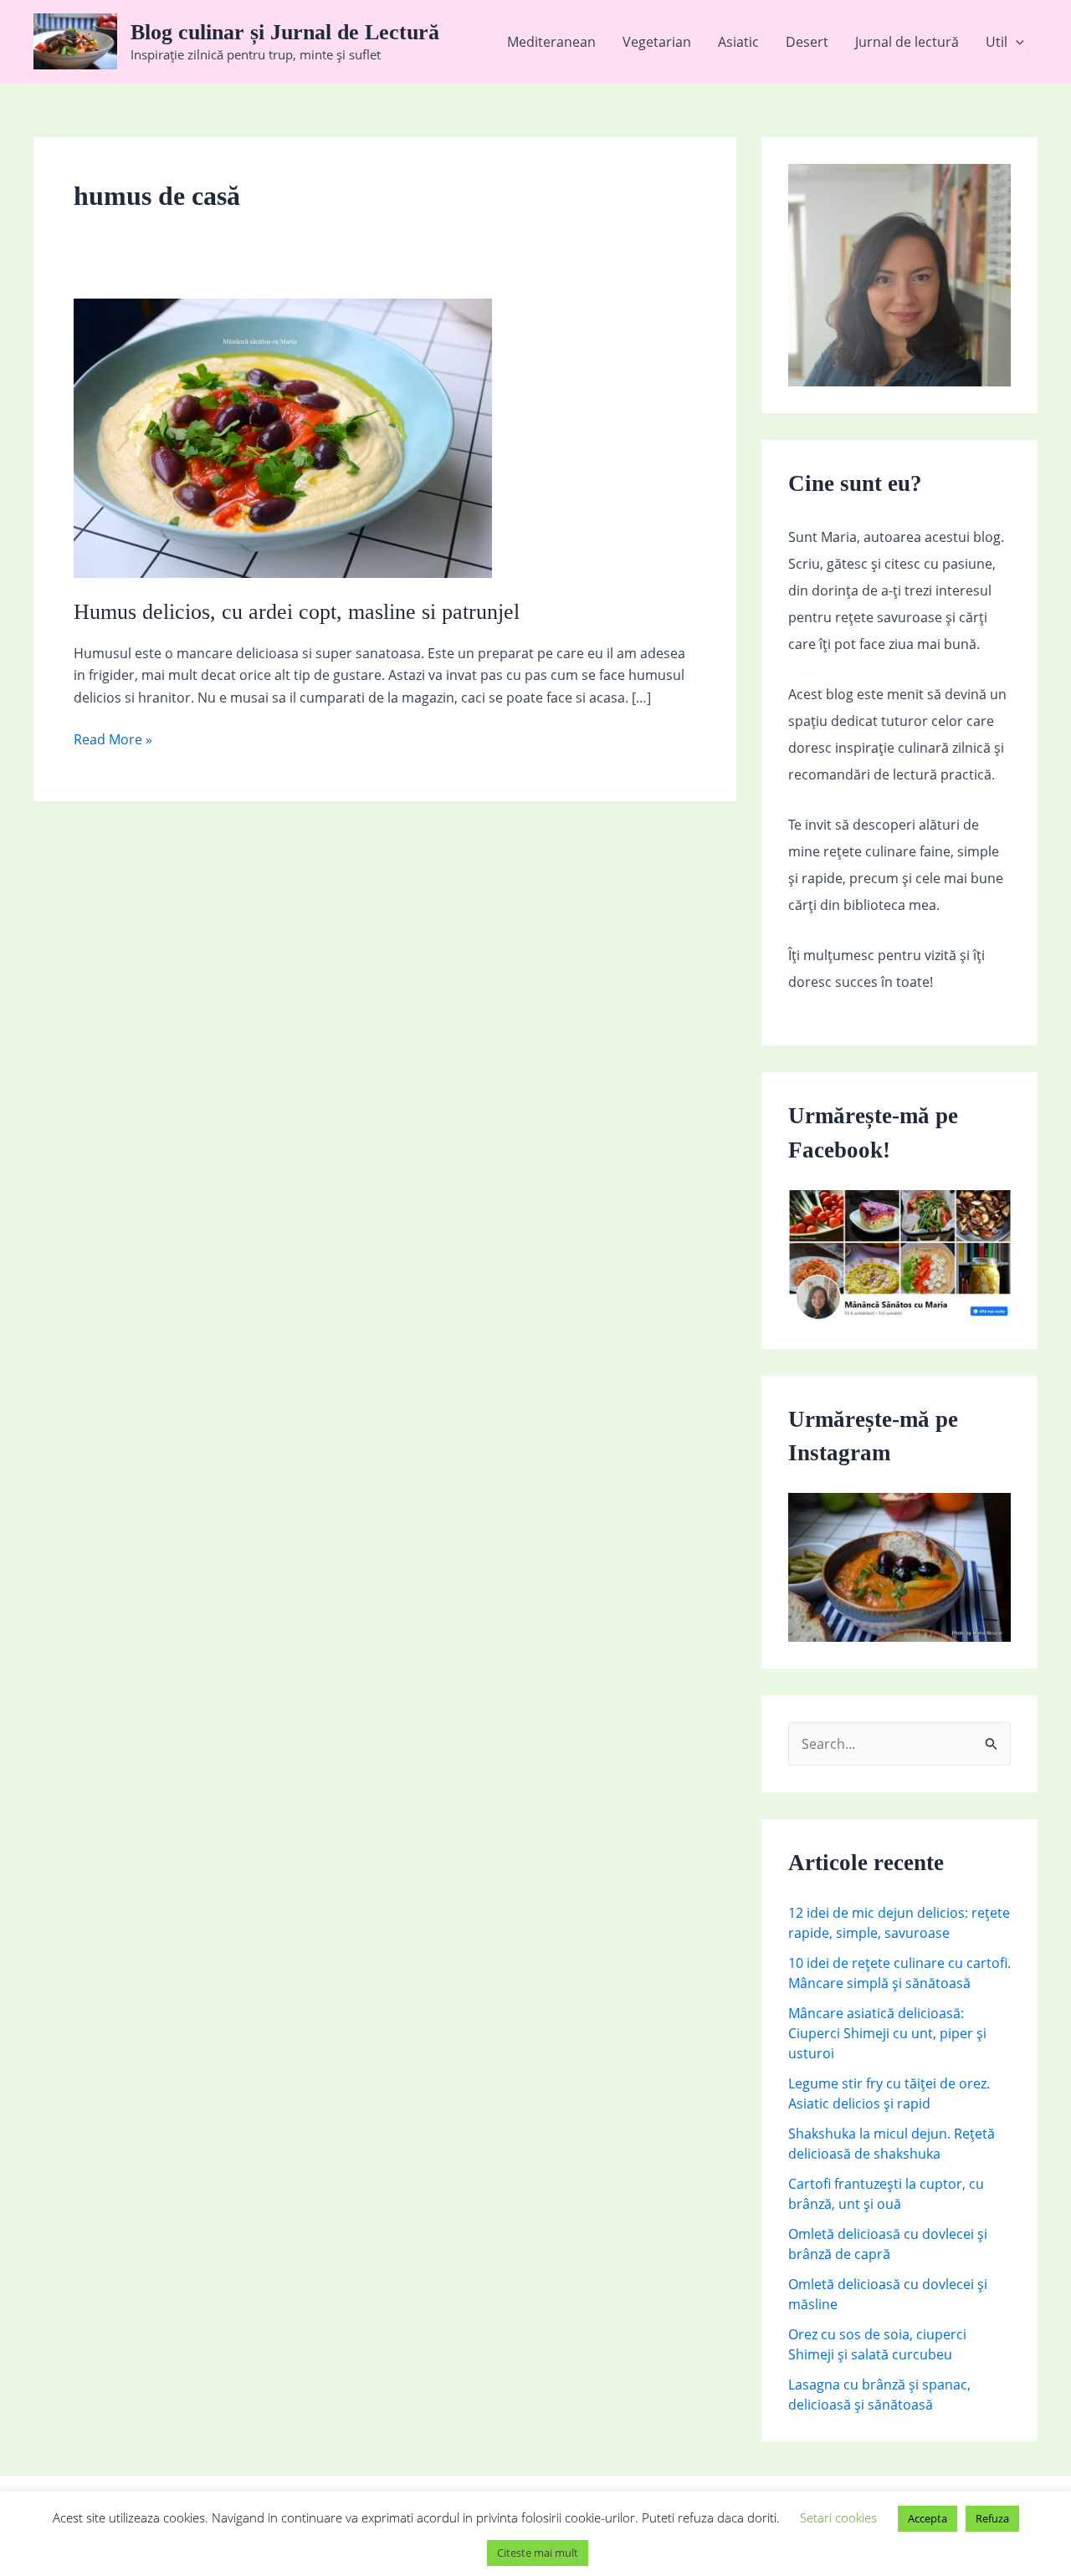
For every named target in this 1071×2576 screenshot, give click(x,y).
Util (997, 42)
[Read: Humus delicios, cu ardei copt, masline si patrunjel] (283, 437)
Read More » (113, 740)
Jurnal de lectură (907, 42)
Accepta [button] (928, 2518)
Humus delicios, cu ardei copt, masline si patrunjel (297, 612)
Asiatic (738, 42)
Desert (807, 42)
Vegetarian (657, 42)
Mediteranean (551, 42)
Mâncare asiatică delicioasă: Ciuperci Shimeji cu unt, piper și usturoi (887, 2033)
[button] (1016, 42)
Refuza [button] (992, 2518)
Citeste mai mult (538, 2553)
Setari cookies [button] (838, 2517)
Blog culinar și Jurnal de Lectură (285, 32)
